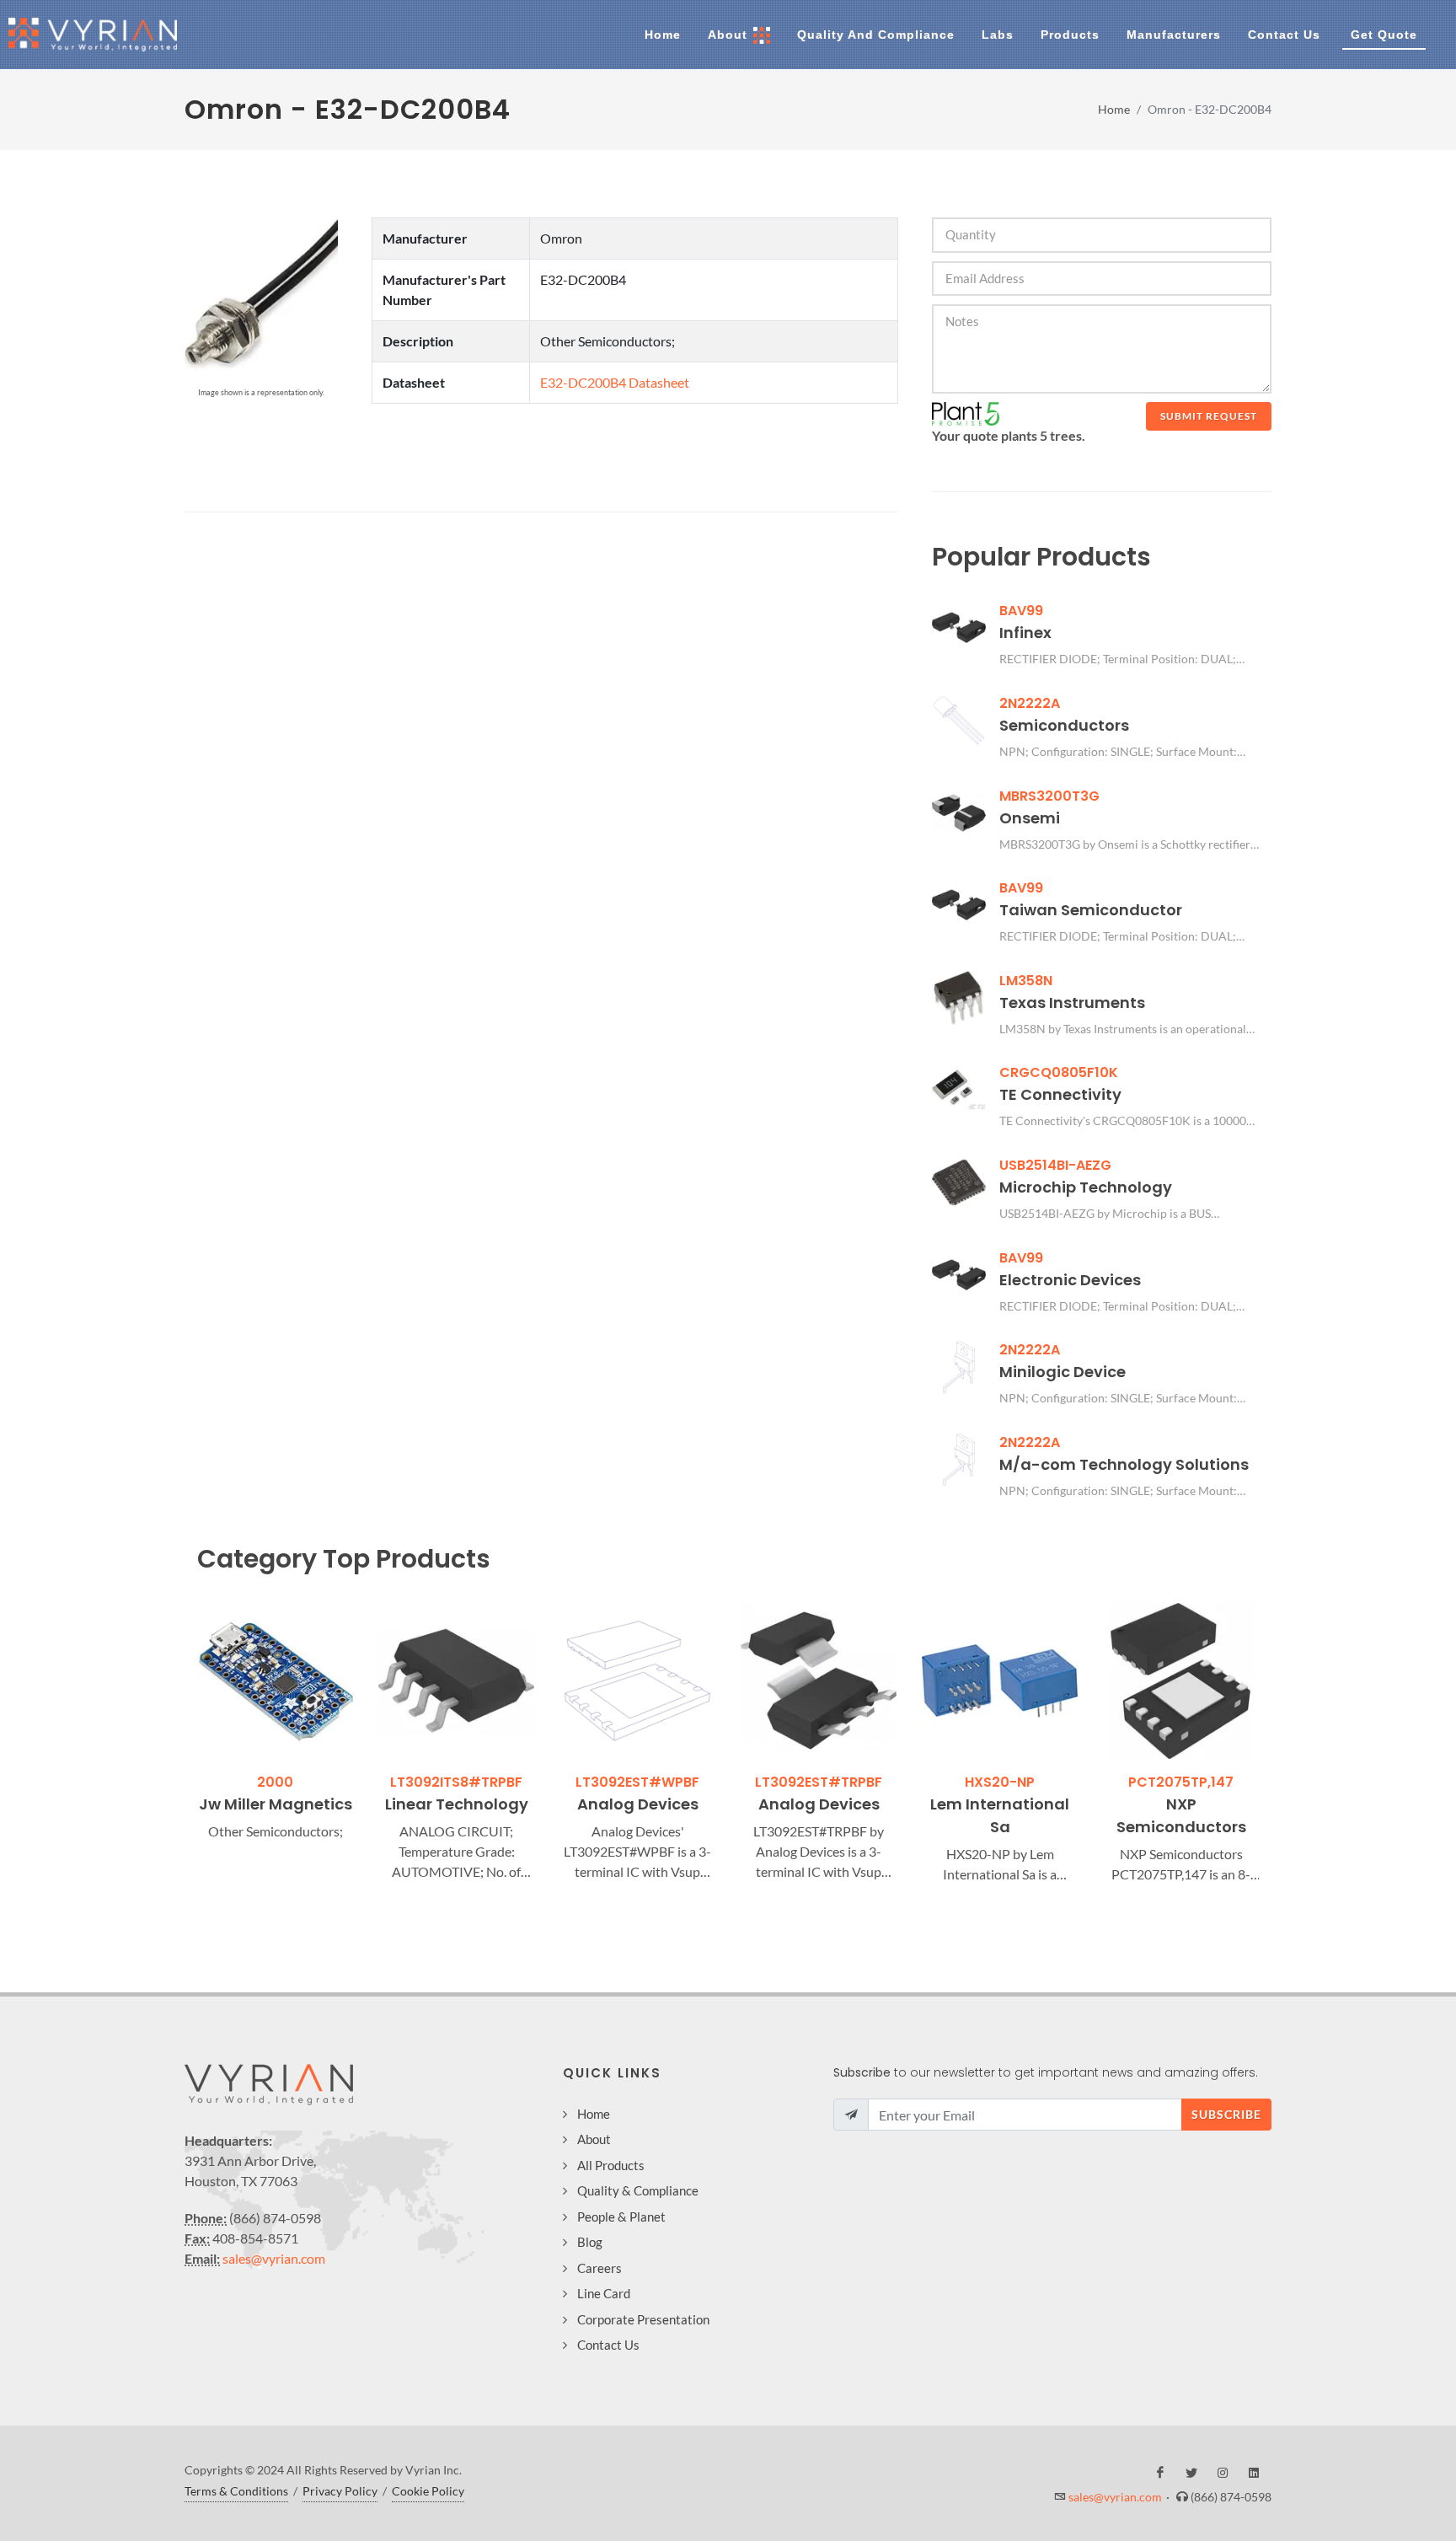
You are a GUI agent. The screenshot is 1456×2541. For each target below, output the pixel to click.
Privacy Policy (340, 2491)
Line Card (604, 2293)
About (594, 2139)
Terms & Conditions (236, 2491)
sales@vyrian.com (274, 2258)
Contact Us (608, 2345)
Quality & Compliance (638, 2190)
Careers (600, 2268)
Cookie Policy (428, 2491)
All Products (611, 2165)
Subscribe (1226, 2114)
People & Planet (621, 2217)
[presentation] (182, 1744)
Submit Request (1209, 416)
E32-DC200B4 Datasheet (615, 382)
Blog (590, 2242)
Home (1114, 109)
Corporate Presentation (643, 2319)
